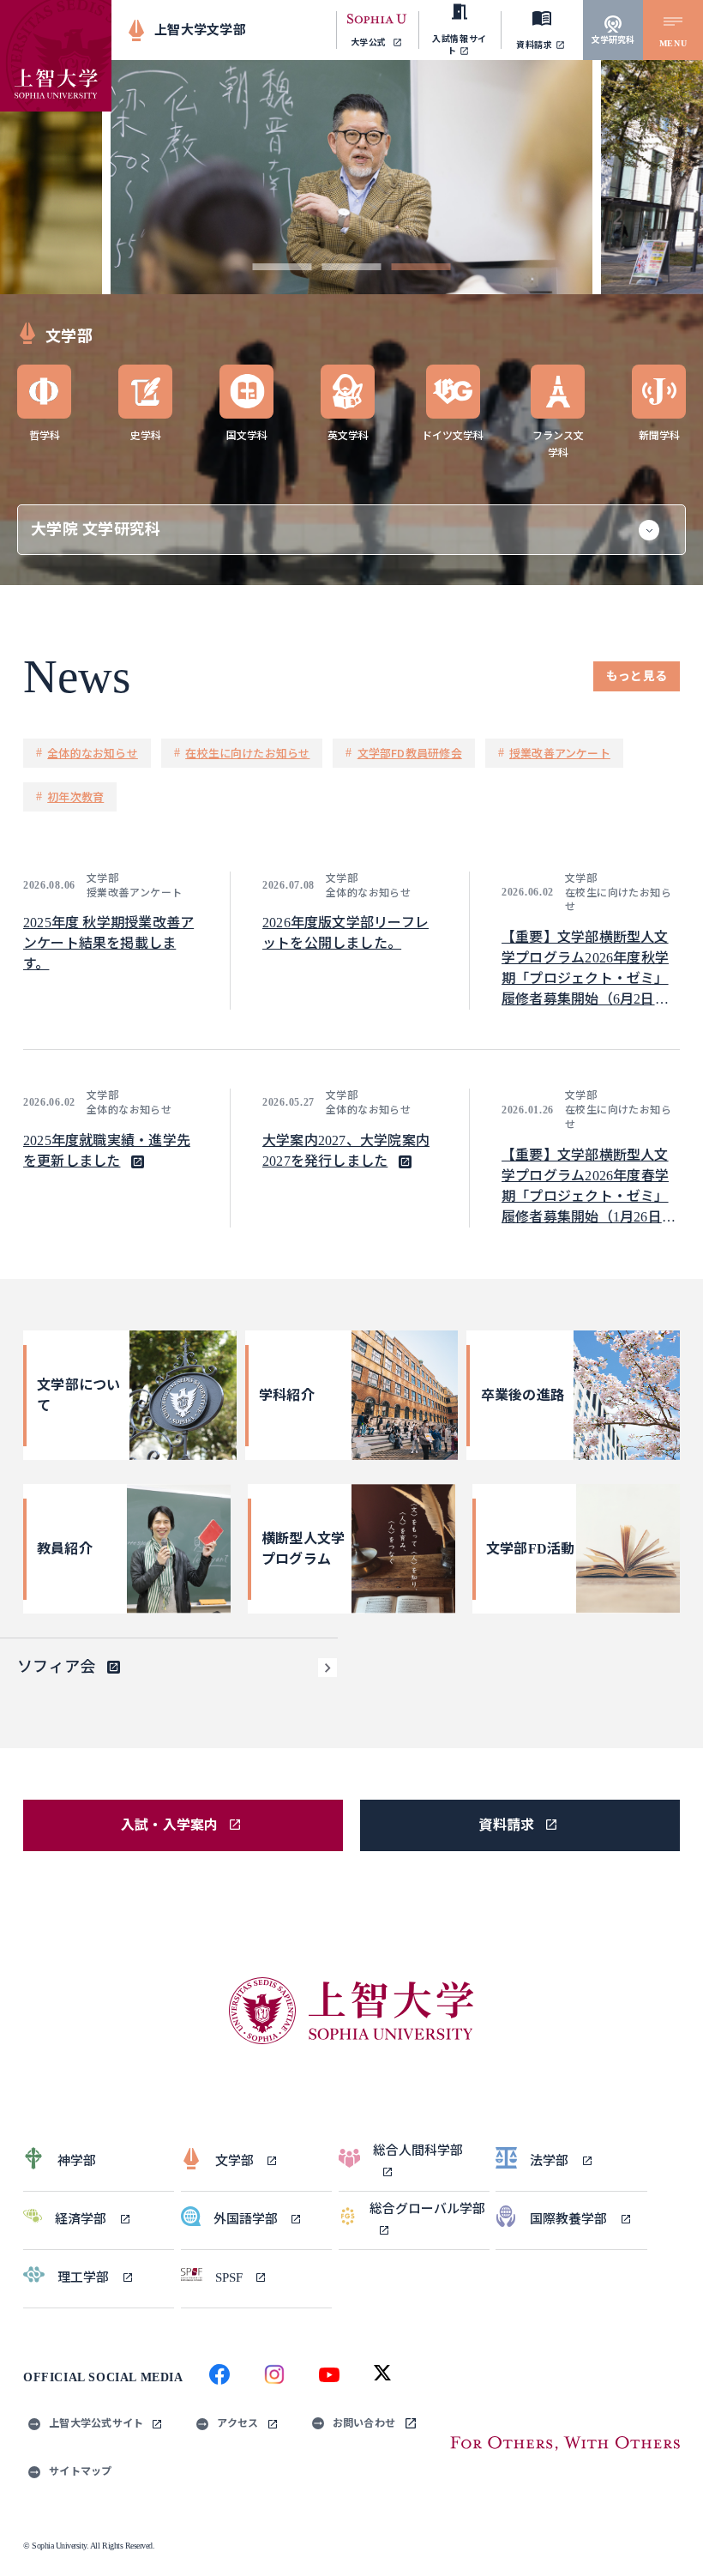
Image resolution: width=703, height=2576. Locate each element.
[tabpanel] (351, 177)
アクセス (237, 2423)
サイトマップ (81, 2471)
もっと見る (637, 676)
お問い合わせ (364, 2423)
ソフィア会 (56, 1667)
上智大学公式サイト (96, 2423)
